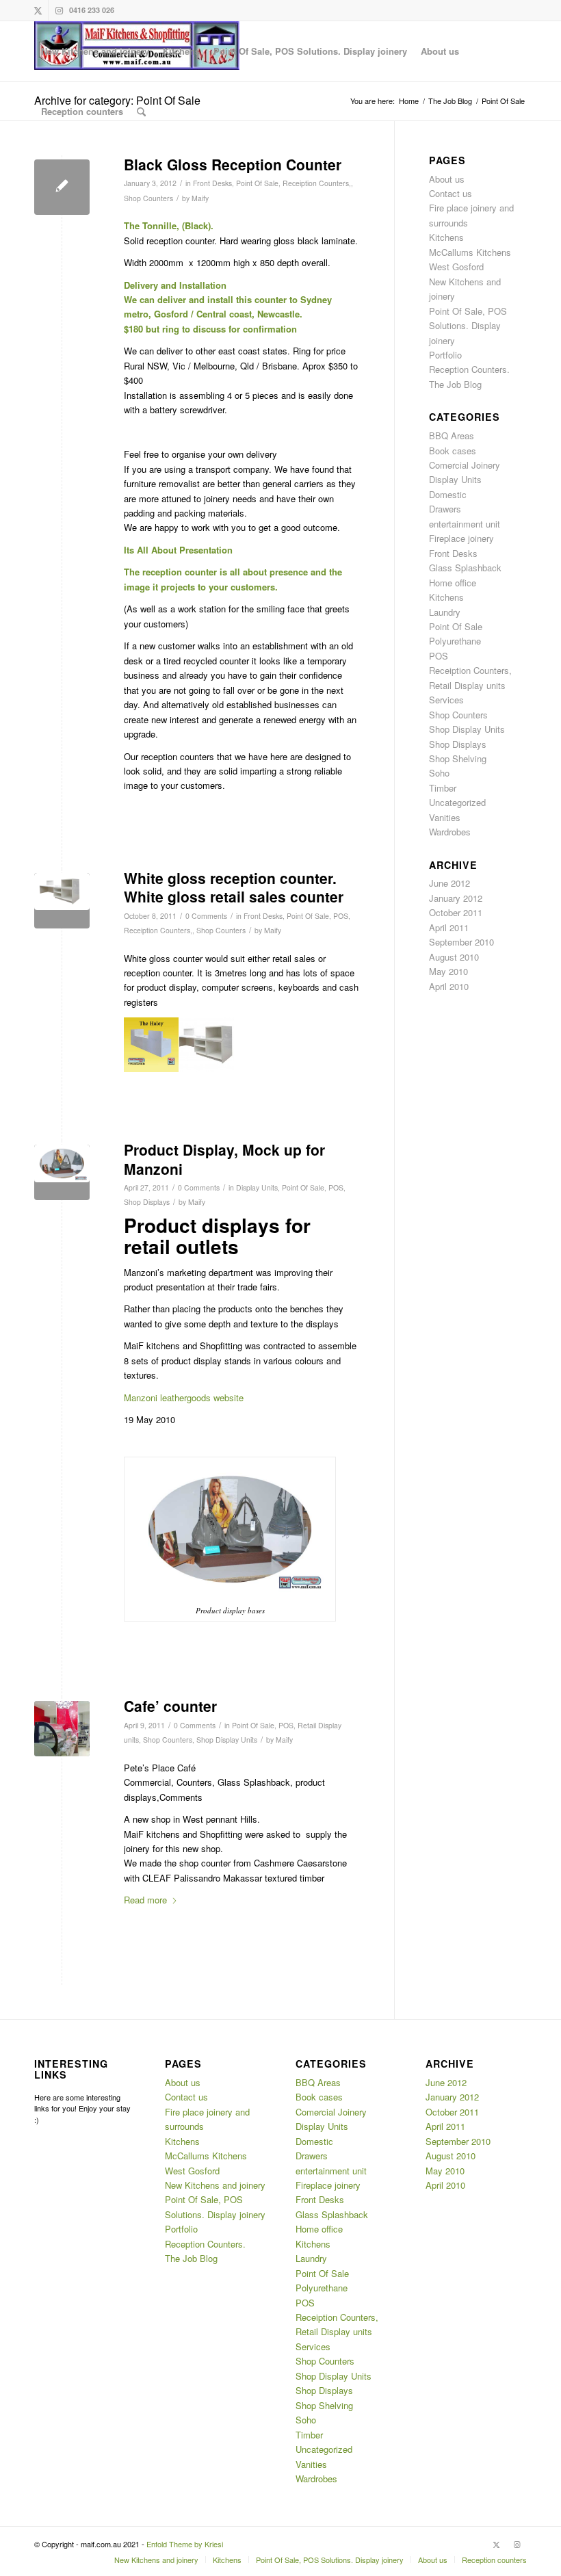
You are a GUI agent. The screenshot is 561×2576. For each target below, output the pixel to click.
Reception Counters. (469, 369)
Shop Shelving (458, 758)
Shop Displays (147, 1202)
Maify (200, 198)
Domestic (448, 494)
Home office (453, 583)
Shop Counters (148, 198)
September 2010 (461, 942)
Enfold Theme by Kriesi (185, 2544)
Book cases (453, 451)
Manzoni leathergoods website (184, 1397)
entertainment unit (465, 524)
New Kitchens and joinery (215, 2185)
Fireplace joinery (461, 538)
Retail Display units (467, 685)
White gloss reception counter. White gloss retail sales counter (234, 887)
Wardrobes (450, 832)
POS (341, 916)
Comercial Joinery (465, 465)
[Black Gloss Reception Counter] (62, 187)
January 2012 (456, 898)
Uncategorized (457, 802)
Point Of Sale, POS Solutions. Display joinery (468, 326)
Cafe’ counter (170, 1706)
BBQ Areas (452, 435)
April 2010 (449, 986)
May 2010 (448, 971)
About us (447, 179)
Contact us (451, 193)
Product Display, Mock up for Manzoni (224, 1159)
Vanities (445, 817)
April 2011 (449, 927)
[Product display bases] (62, 1172)
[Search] (141, 112)
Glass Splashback (465, 568)
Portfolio (445, 355)
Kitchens (446, 237)
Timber (443, 788)
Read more (145, 1900)
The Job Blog (455, 384)
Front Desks (212, 183)
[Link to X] (38, 10)
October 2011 (456, 912)
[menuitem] (95, 51)
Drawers (445, 509)
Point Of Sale (257, 183)
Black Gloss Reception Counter (233, 164)
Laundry (445, 612)
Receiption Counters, (317, 183)
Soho (439, 773)
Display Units (257, 1187)
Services (446, 700)
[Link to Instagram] (59, 10)
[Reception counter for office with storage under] (62, 901)
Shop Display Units (227, 1740)
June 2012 (449, 883)
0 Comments (206, 916)
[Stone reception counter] (62, 1729)
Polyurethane (455, 641)
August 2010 (454, 957)
